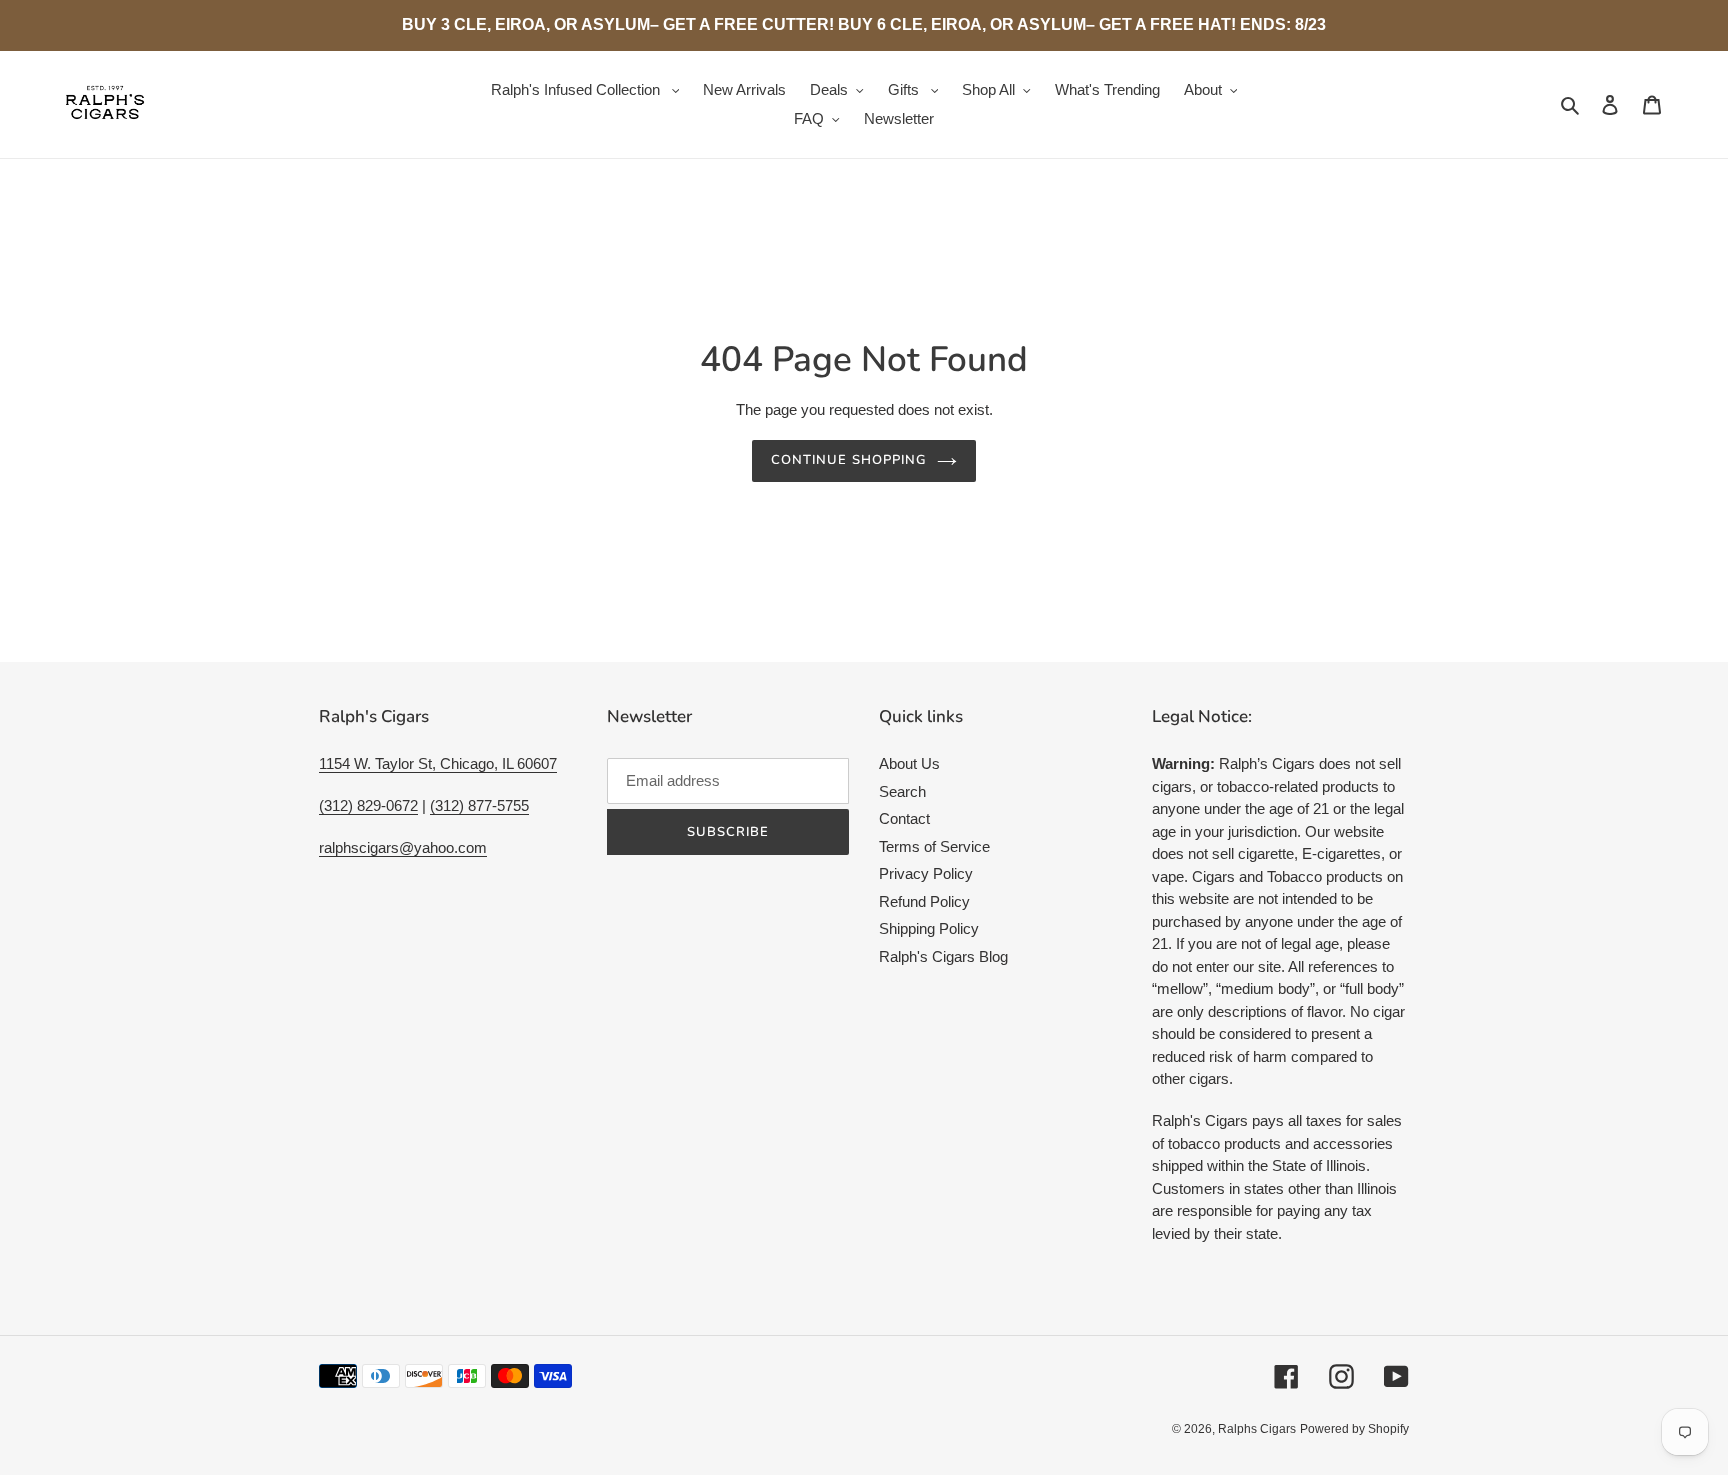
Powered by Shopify (1354, 1429)
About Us (909, 763)
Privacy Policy (926, 873)
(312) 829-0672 (368, 805)
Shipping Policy (929, 928)
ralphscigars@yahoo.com (403, 847)
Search (902, 791)
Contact (904, 818)
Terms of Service (934, 846)
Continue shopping (849, 460)
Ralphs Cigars (1257, 1429)
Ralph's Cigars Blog (943, 956)
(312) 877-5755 (479, 805)
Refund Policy (924, 901)
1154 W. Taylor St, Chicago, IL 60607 (438, 763)
